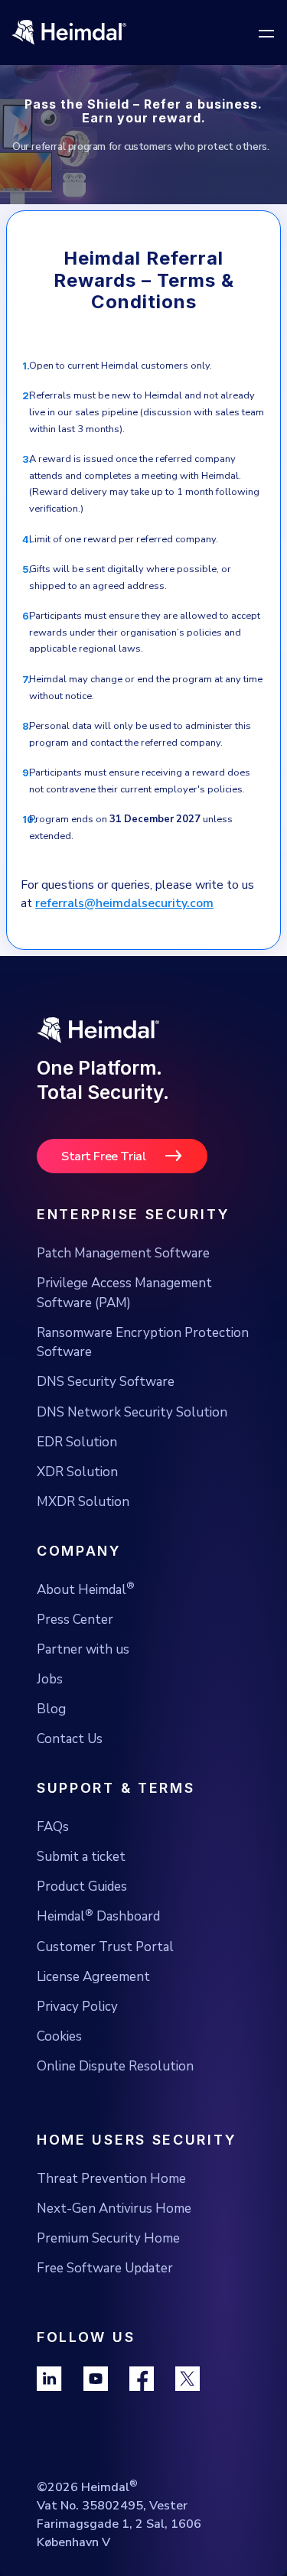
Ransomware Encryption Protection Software (143, 1343)
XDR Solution (77, 1472)
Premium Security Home (108, 2238)
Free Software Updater (105, 2268)
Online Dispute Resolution (115, 2066)
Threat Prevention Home (111, 2179)
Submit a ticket (81, 1857)
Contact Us (70, 1739)
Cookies (59, 2036)
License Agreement (93, 1977)
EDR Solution (77, 1442)
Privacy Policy (77, 2007)
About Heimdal (86, 1589)
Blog (51, 1709)
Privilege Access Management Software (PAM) (124, 1293)
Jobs (50, 1679)
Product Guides (82, 1886)
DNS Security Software (106, 1382)
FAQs (53, 1827)
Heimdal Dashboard (98, 1916)
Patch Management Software (123, 1253)
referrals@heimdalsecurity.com (124, 903)
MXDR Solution (83, 1502)
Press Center (75, 1620)
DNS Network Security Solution (132, 1412)
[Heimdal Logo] (115, 33)
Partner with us (83, 1649)
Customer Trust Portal (105, 1947)
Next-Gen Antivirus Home (114, 2208)
